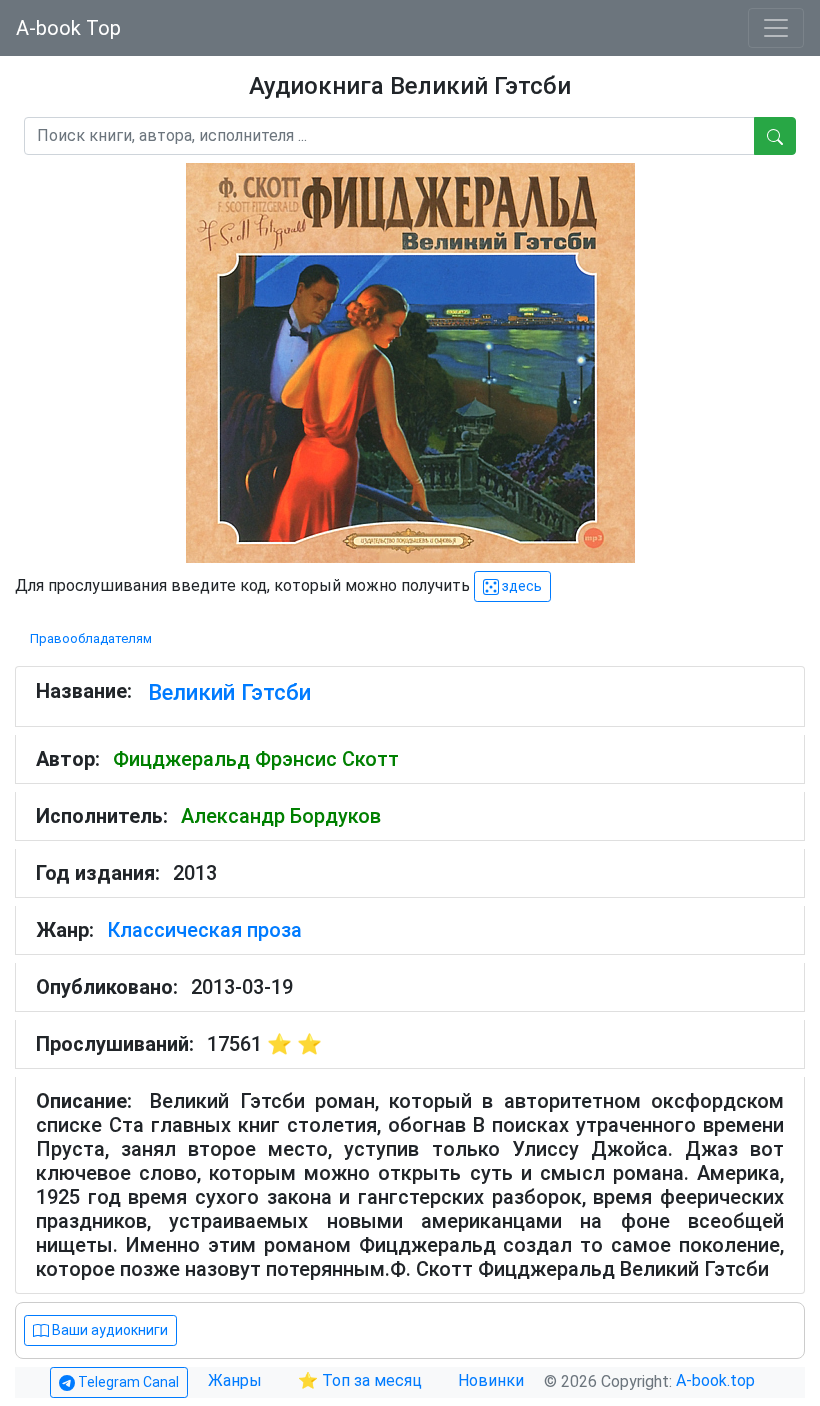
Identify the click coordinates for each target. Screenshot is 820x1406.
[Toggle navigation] (776, 28)
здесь (520, 586)
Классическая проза (204, 930)
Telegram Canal (127, 1382)
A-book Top (68, 28)
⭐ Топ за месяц (360, 1380)
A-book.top (715, 1380)
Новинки (491, 1380)
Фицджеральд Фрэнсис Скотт (256, 759)
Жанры (237, 1380)
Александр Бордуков (281, 816)
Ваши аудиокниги (108, 1330)
